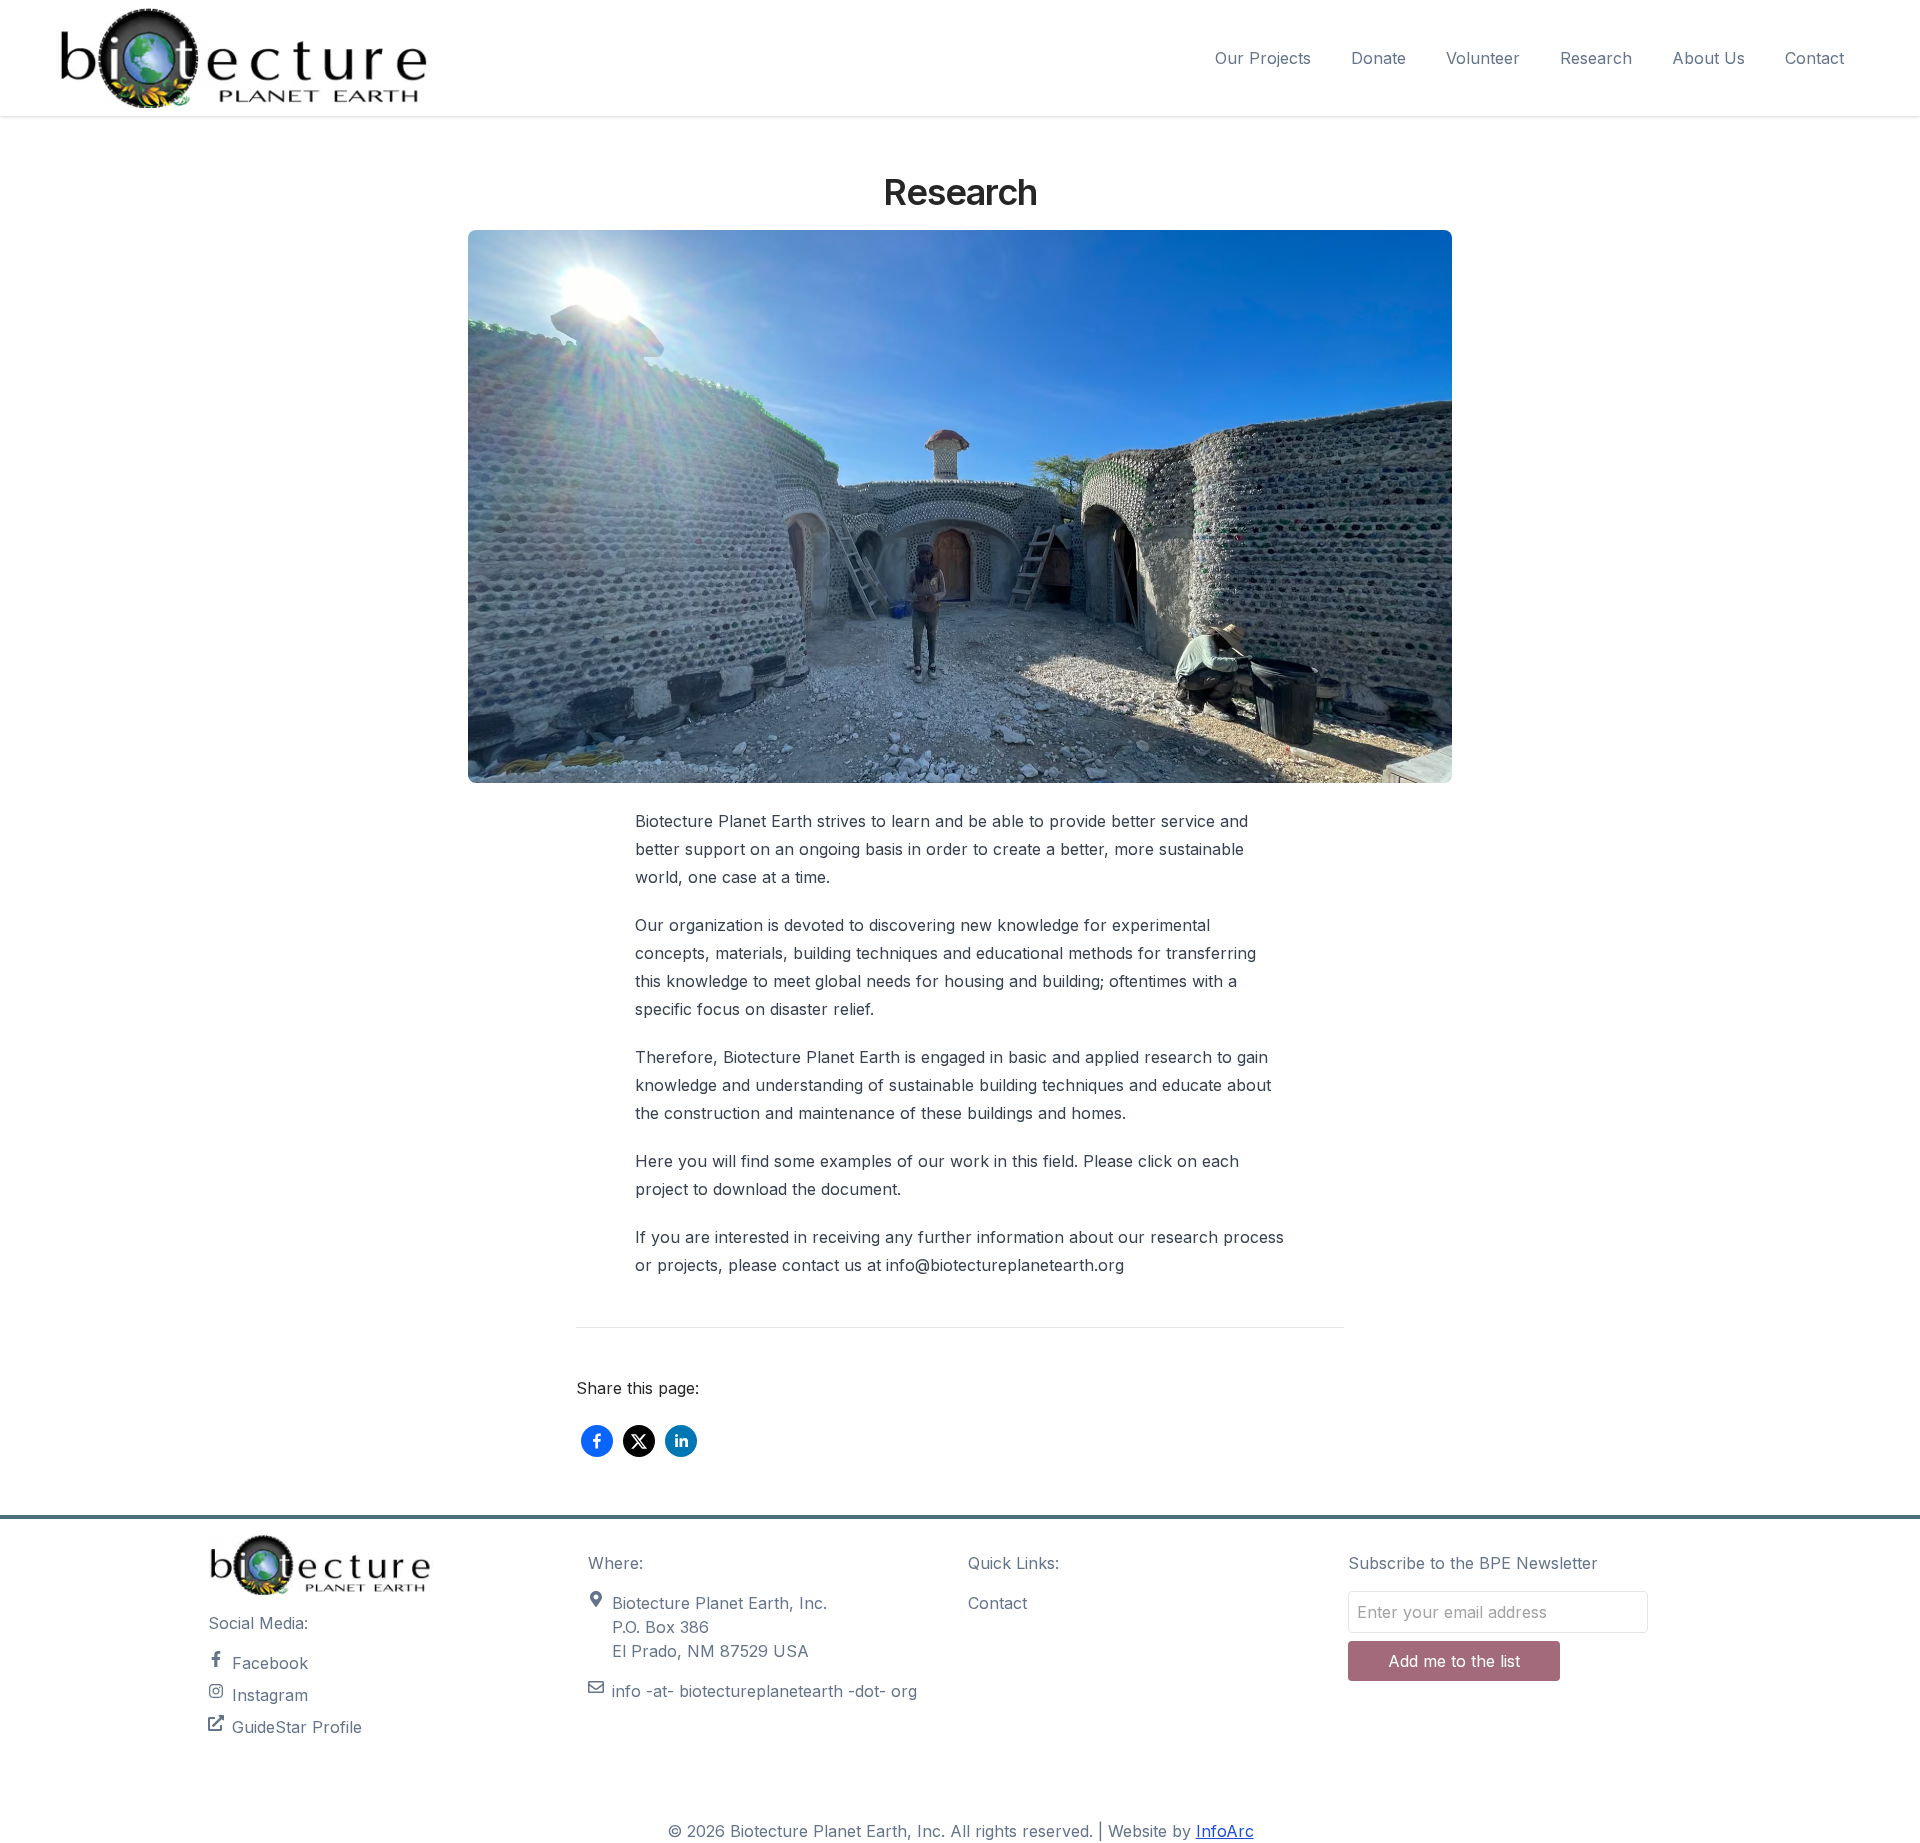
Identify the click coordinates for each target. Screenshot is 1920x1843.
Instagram (270, 1695)
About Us (1708, 58)
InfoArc (1225, 1831)
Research (1596, 58)
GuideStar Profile (297, 1727)
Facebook (270, 1663)
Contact (1814, 58)
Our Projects (1263, 58)
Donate (1378, 58)
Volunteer (1483, 58)
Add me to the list (1454, 1661)
